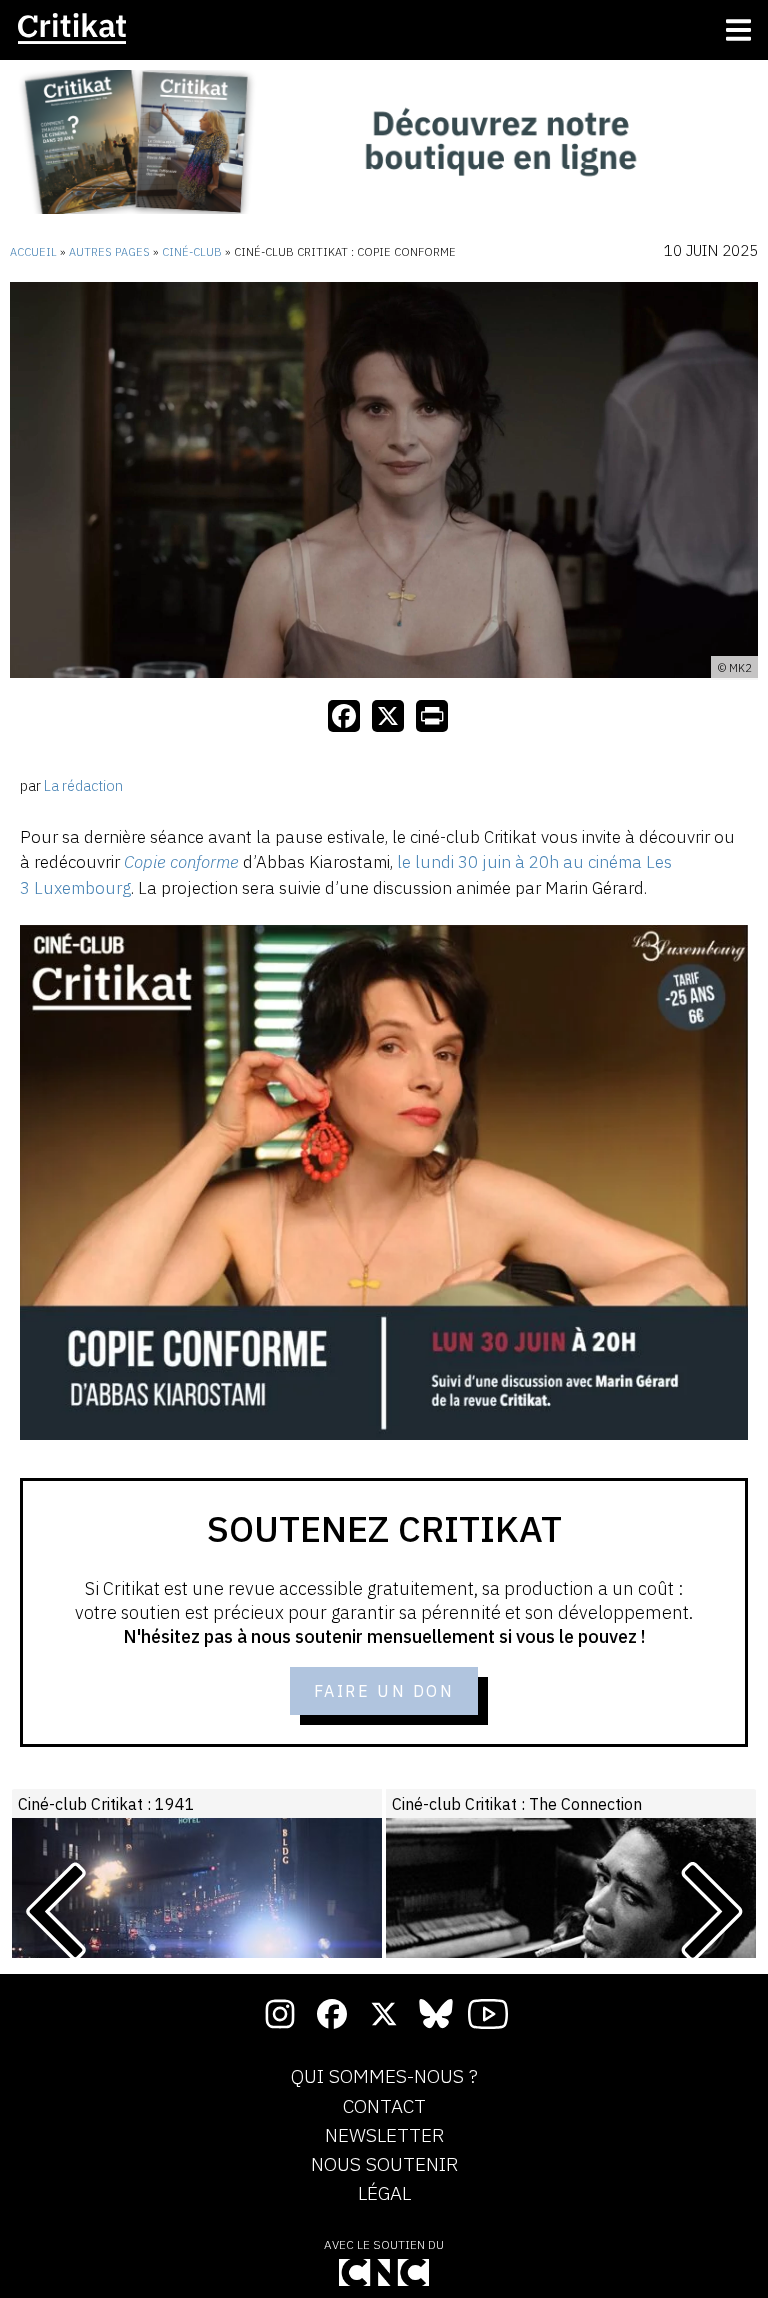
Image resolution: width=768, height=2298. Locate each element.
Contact (384, 2107)
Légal (384, 2194)
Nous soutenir (384, 2165)
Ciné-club (192, 252)
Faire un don (384, 1691)
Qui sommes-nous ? (384, 2077)
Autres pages (109, 252)
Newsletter (384, 2136)
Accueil (33, 252)
